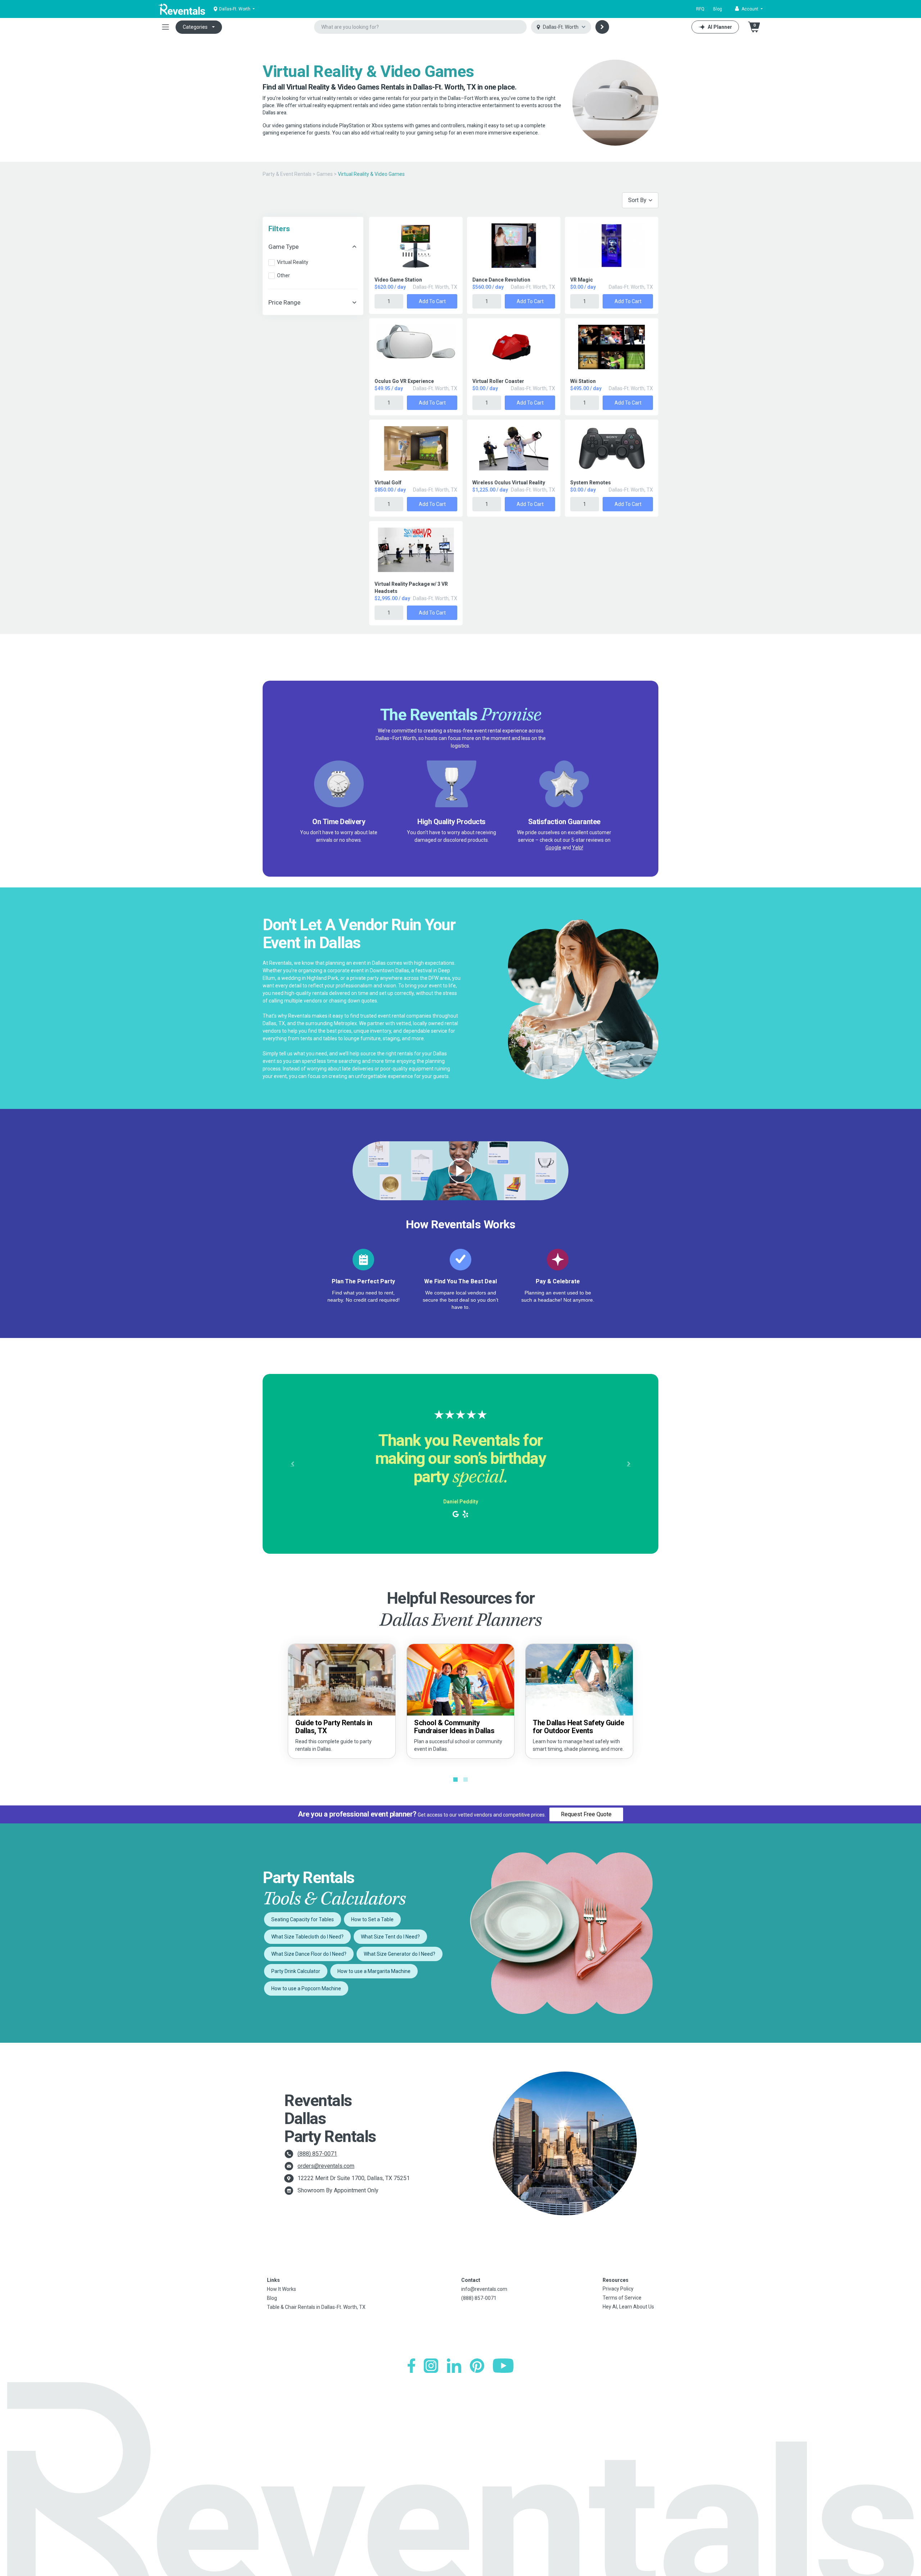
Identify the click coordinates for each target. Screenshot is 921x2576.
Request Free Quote (586, 1814)
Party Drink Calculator (296, 1971)
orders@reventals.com (326, 2166)
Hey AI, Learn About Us (628, 2307)
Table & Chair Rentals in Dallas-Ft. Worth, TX (316, 2307)
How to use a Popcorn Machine (306, 1988)
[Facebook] (411, 2366)
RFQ (700, 9)
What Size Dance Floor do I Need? (309, 1954)
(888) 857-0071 (317, 2154)
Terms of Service (622, 2298)
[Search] (602, 27)
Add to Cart (432, 301)
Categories (195, 27)
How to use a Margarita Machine (374, 1971)
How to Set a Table (372, 1919)
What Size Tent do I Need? (390, 1937)
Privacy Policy (618, 2289)
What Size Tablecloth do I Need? (307, 1937)
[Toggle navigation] (165, 27)
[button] (749, 9)
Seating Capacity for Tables (303, 1919)
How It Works (282, 2289)
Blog (718, 9)
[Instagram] (431, 2366)
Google (553, 848)
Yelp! (578, 848)
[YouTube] (503, 2366)
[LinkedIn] (454, 2366)
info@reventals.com (484, 2289)
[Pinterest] (477, 2366)
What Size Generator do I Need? (400, 1954)
